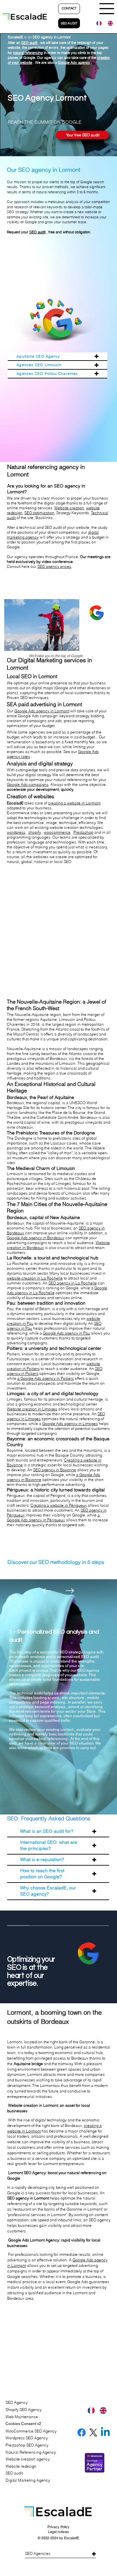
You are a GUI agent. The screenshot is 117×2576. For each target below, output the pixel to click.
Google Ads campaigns (28, 784)
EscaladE (71, 2538)
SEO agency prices (54, 566)
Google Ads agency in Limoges (70, 1424)
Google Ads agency (74, 62)
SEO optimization (39, 513)
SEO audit (29, 43)
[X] (93, 2432)
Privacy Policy (58, 2527)
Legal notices (58, 2532)
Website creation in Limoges (32, 1409)
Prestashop (83, 832)
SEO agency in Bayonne (55, 1470)
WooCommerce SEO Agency (31, 2431)
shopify (35, 832)
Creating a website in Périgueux (59, 1505)
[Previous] (47, 1591)
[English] (108, 23)
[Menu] (107, 9)
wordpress (16, 832)
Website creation (69, 508)
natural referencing (28, 53)
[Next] (70, 1591)
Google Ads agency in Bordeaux (36, 1238)
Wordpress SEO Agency (27, 2438)
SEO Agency (17, 2402)
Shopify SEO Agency (24, 2410)
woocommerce (57, 832)
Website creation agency (28, 2459)
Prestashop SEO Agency (27, 2445)
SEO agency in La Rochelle (73, 1283)
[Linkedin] (105, 2432)
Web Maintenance (22, 2417)
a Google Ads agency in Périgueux (53, 1517)
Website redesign (21, 2466)
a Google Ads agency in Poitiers (45, 1378)
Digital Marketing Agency (28, 2480)
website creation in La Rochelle (35, 1278)
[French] (97, 23)
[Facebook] (82, 2432)
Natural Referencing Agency (31, 2452)
